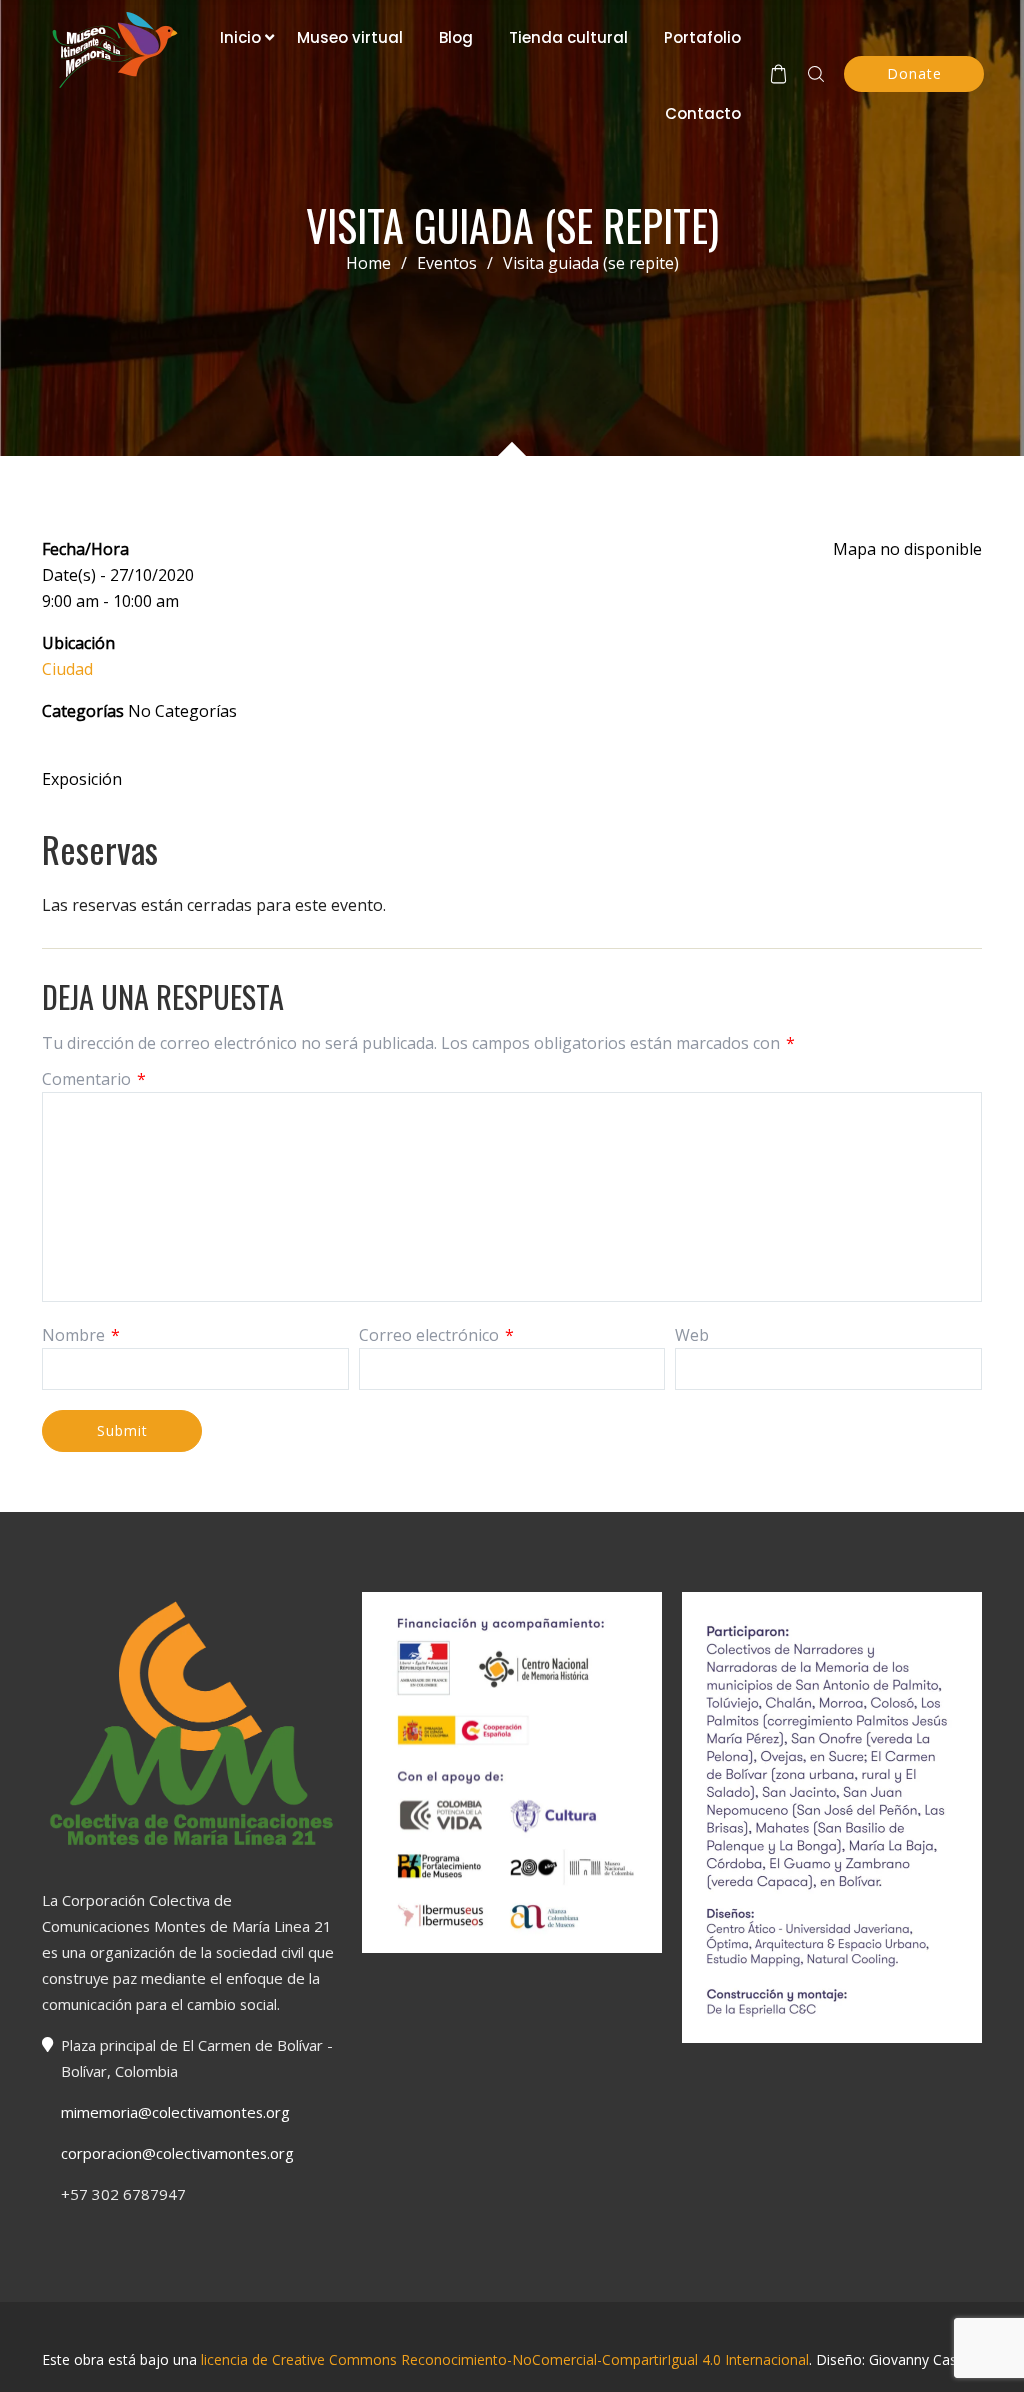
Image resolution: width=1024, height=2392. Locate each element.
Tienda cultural (568, 37)
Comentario (94, 1079)
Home (368, 263)
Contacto (703, 113)
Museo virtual (350, 37)
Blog (456, 37)
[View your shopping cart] (778, 74)
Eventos (455, 263)
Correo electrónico (436, 1335)
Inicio (240, 37)
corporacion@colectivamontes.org (177, 2153)
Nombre (81, 1335)
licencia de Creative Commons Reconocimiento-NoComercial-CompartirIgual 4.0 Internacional (505, 2359)
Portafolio (702, 37)
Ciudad (67, 669)
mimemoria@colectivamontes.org (175, 2112)
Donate (914, 73)
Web (692, 1335)
